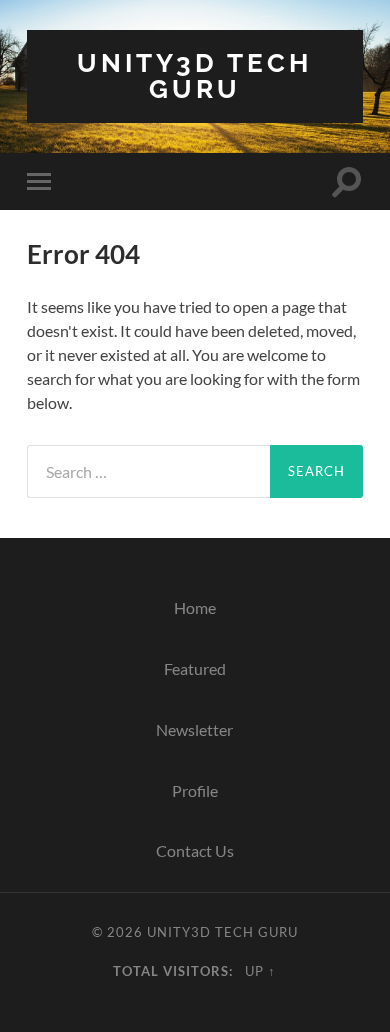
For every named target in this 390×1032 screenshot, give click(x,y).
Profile (195, 790)
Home (195, 607)
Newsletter (194, 729)
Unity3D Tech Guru (194, 75)
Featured (195, 668)
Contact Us (195, 850)
